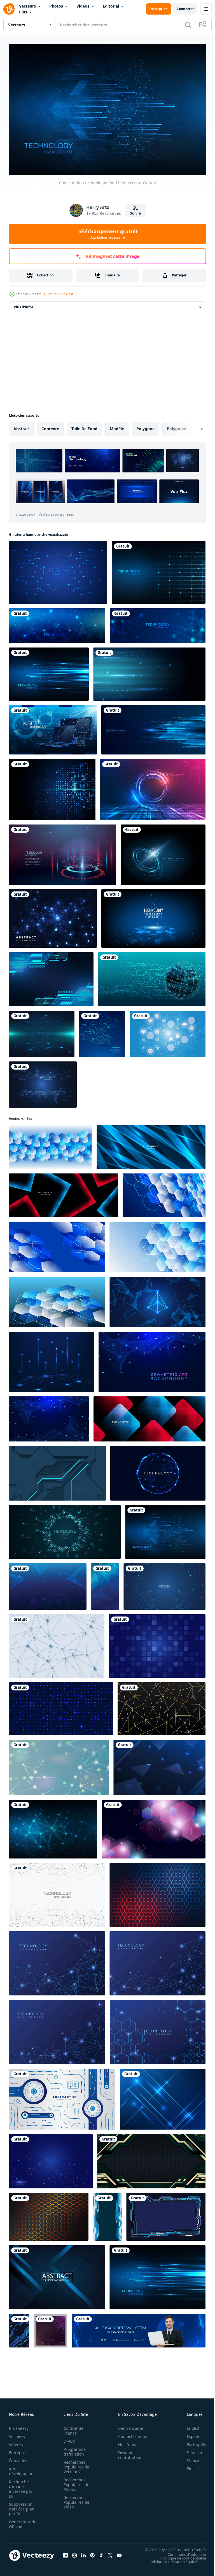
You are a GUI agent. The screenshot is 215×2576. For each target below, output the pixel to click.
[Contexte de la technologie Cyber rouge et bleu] (63, 852)
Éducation (18, 2458)
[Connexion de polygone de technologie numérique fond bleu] (57, 1643)
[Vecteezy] (9, 9)
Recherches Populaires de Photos (75, 2482)
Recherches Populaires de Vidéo (75, 2499)
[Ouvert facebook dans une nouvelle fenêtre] (66, 2552)
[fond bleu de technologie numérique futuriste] (51, 976)
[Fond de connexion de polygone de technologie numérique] (57, 1892)
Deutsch (190, 2450)
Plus (23, 12)
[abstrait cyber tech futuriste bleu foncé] (57, 1470)
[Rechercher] (188, 25)
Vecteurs (27, 6)
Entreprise (19, 2450)
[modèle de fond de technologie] (157, 1892)
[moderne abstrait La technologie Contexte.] (151, 2158)
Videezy (16, 2442)
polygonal (177, 426)
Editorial (111, 6)
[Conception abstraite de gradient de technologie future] (153, 787)
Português (192, 2442)
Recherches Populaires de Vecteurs (75, 2464)
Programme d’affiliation (73, 2449)
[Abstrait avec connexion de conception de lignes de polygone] (53, 1826)
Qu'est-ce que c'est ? (60, 294)
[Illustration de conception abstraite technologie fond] (102, 1031)
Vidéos (83, 6)
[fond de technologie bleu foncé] (58, 570)
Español (190, 2434)
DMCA (68, 2438)
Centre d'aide (128, 2425)
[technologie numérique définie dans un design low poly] (53, 727)
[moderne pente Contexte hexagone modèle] (49, 2214)
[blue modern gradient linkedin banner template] (139, 2328)
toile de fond (84, 426)
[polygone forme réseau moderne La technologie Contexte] (154, 1826)
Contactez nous (129, 2434)
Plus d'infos (24, 304)
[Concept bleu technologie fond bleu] (159, 570)
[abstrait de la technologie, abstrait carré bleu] (157, 1643)
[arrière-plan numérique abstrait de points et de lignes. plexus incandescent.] (162, 1706)
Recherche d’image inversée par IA (21, 2486)
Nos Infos (124, 2442)
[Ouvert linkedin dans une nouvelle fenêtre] (83, 2552)
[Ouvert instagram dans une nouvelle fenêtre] (74, 2552)
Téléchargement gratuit (108, 234)
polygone (145, 426)
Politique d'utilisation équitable (171, 2559)
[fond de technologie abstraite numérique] (152, 976)
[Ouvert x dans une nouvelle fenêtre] (110, 2552)
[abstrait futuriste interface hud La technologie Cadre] (166, 2214)
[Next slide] (193, 426)
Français (190, 2458)
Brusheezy (19, 2425)
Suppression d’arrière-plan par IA (22, 2506)
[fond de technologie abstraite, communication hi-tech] (153, 916)
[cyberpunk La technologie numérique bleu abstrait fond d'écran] (19, 2328)
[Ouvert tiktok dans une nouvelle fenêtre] (101, 2552)
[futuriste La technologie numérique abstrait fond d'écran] (107, 2214)
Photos (56, 6)
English (190, 2425)
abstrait (21, 426)
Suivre (135, 213)
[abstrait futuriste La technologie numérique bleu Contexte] (48, 1584)
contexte (50, 426)
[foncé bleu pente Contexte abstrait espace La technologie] (159, 1765)
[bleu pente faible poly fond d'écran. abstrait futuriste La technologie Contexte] (105, 1584)
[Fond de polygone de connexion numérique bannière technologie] (57, 623)
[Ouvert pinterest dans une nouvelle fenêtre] (92, 2552)
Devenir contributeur (127, 2452)
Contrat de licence (72, 2428)
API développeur (21, 2468)
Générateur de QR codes (21, 2521)
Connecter (185, 9)
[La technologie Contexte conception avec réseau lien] (164, 1584)
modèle (117, 426)
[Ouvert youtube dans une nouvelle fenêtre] (119, 2552)
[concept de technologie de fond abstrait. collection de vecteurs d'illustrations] (57, 2275)
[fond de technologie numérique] (53, 916)
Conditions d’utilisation (183, 2551)
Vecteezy (17, 2434)
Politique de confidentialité (179, 2555)
